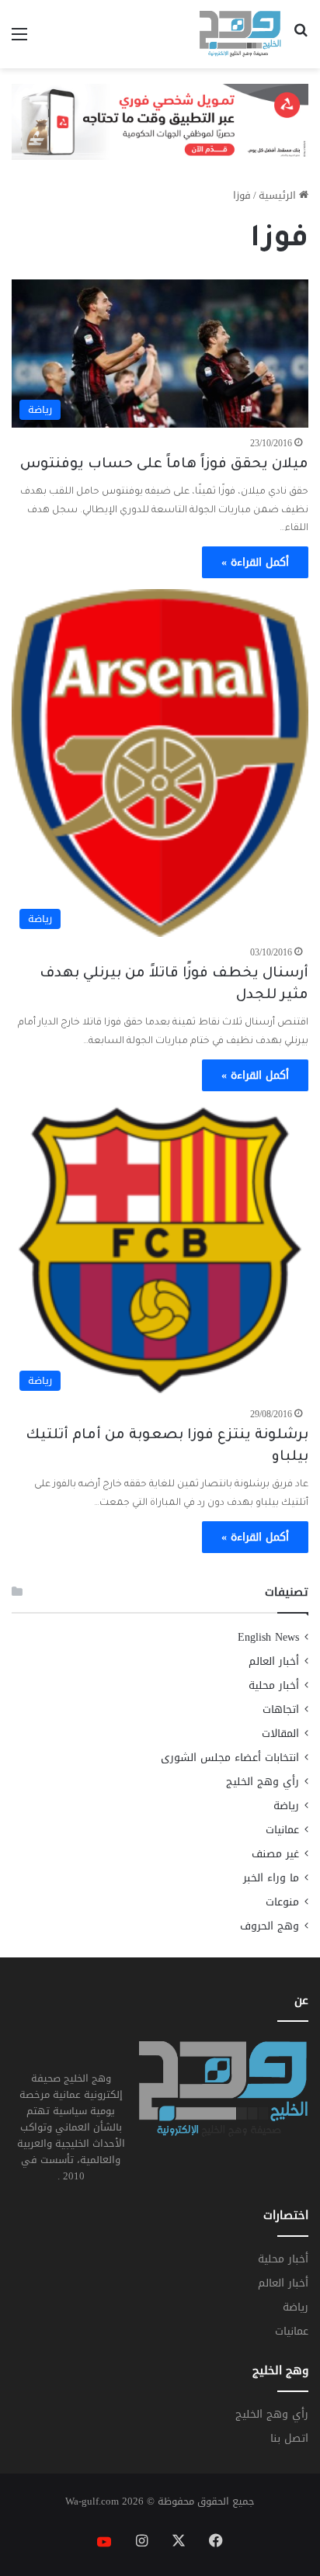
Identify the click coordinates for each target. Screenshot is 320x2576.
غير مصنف (275, 1854)
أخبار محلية (274, 1685)
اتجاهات (281, 1709)
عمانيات (282, 1830)
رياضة (286, 1806)
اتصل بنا (289, 2438)
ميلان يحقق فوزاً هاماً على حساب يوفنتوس (164, 465)
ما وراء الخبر (271, 1878)
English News (268, 1637)
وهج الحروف (270, 1926)
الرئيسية (279, 195)
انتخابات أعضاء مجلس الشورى (230, 1758)
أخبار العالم (274, 1661)
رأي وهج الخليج (263, 1782)
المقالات (280, 1734)
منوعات (282, 1902)
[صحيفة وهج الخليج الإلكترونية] (240, 34)
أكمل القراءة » (255, 562)
